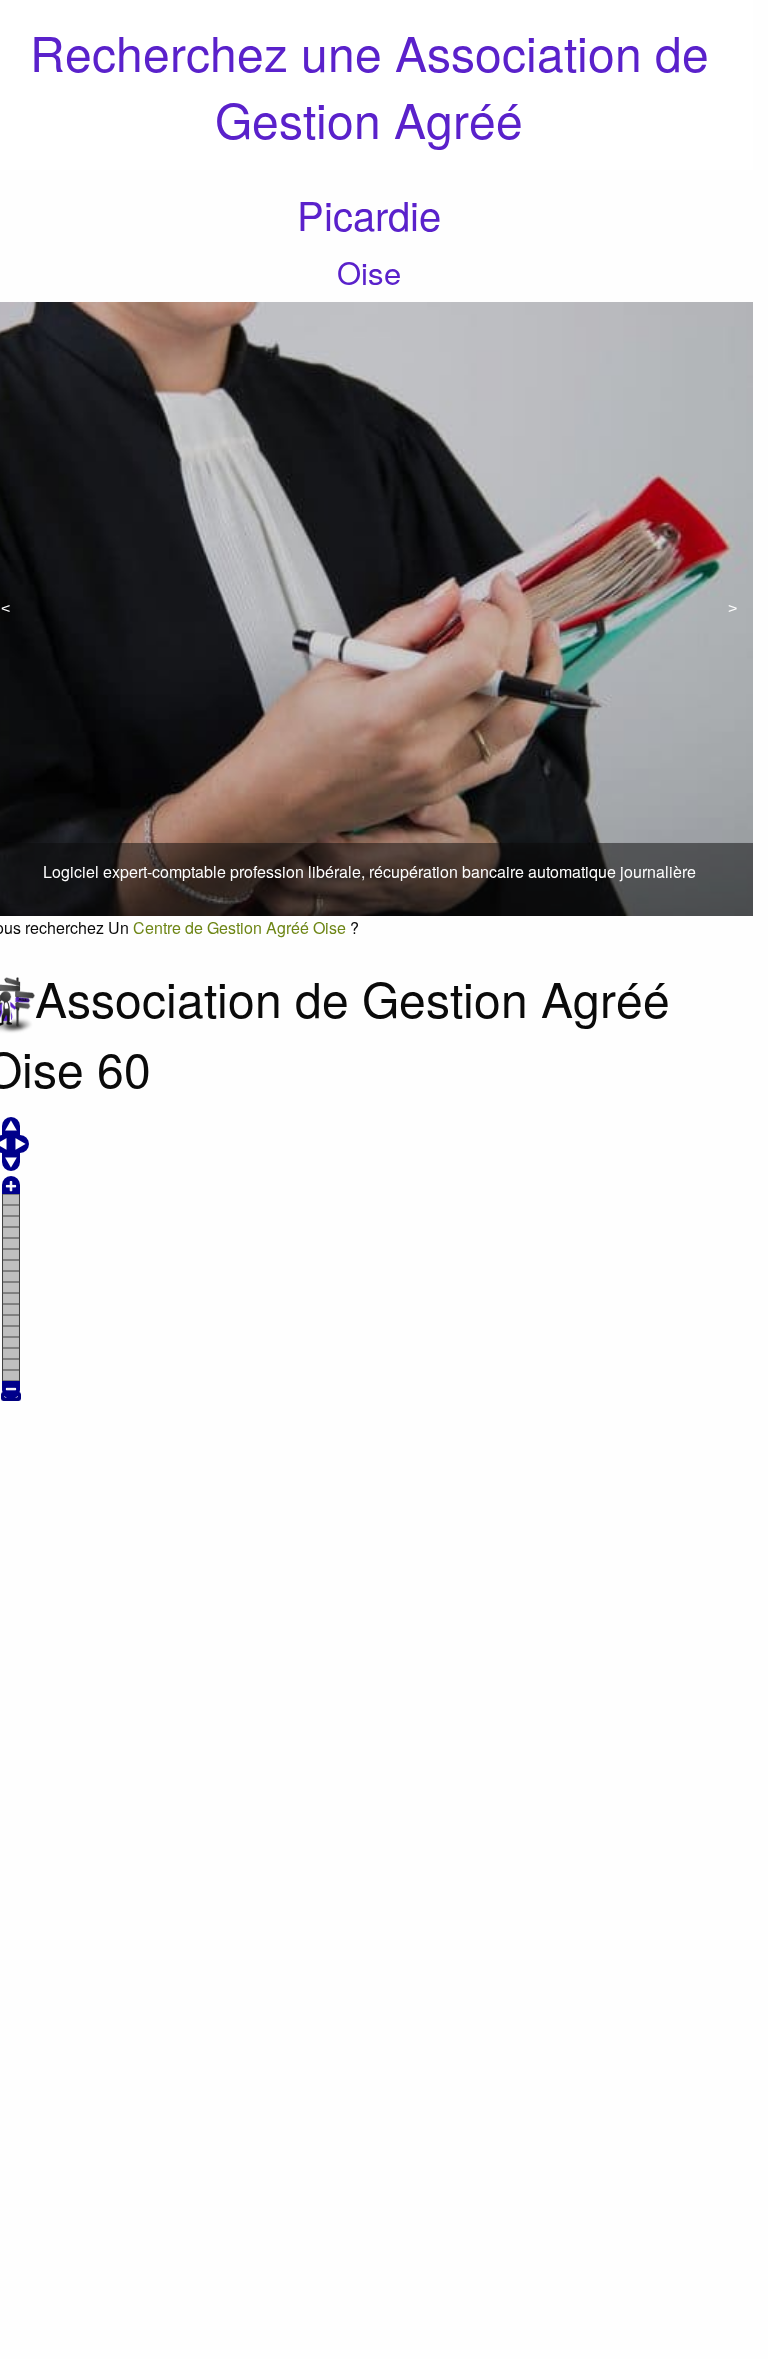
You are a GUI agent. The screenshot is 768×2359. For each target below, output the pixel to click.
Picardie (369, 213)
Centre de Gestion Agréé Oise (239, 927)
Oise (369, 271)
